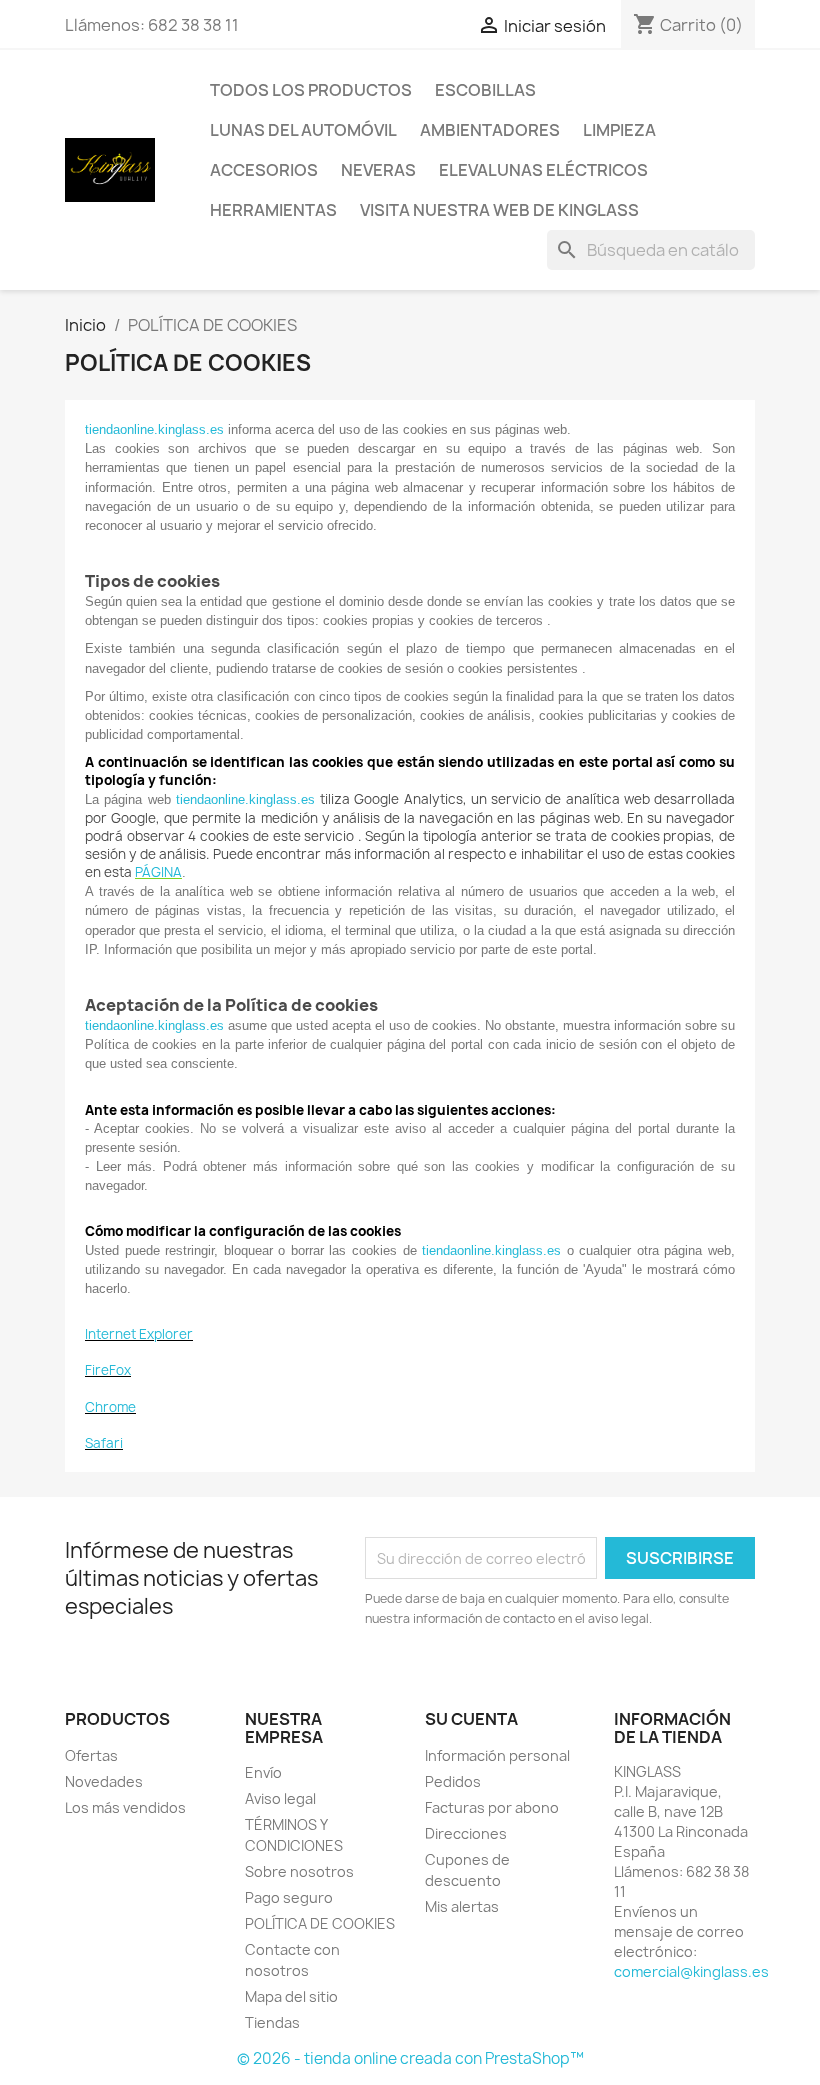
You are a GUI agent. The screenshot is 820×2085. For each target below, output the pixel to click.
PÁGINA (158, 872)
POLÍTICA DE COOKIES (320, 1923)
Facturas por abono (492, 1807)
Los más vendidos (125, 1807)
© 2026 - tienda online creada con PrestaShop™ (410, 2058)
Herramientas (273, 210)
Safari (104, 1443)
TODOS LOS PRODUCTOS (311, 90)
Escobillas (485, 90)
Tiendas (272, 2022)
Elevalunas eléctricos (543, 170)
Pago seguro (289, 1897)
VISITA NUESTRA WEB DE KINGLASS (499, 210)
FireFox (108, 1370)
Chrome (110, 1407)
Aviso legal (280, 1798)
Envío (263, 1772)
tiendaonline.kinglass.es (154, 429)
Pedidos (453, 1781)
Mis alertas (462, 1906)
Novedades (104, 1781)
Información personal (497, 1755)
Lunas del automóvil (303, 130)
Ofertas (91, 1755)
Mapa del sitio (291, 1996)
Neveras (378, 170)
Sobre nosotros (299, 1871)
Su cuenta (471, 1719)
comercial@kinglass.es (691, 1971)
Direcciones (466, 1833)
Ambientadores (490, 130)
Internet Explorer (139, 1334)
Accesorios (264, 170)
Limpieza (619, 130)
